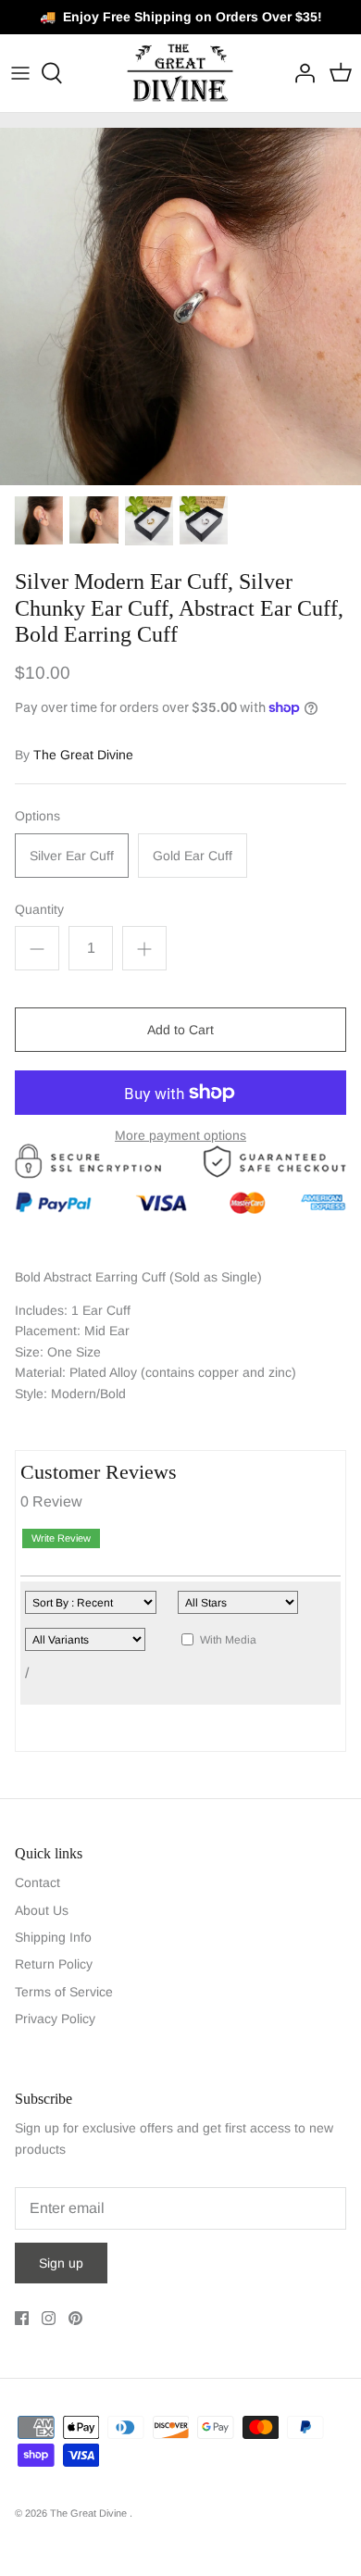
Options (37, 816)
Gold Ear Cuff (193, 856)
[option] (180, 306)
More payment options (180, 1135)
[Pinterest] (75, 2318)
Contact (37, 1882)
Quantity (39, 909)
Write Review (61, 1538)
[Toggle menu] (20, 73)
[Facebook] (22, 2318)
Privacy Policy (55, 2019)
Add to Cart (180, 1030)
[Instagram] (49, 2318)
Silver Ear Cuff (72, 856)
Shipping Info (53, 1937)
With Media (228, 1640)
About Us (42, 1910)
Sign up (61, 2263)
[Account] (300, 73)
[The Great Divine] (181, 73)
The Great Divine (83, 755)
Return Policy (54, 1964)
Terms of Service (64, 1992)
